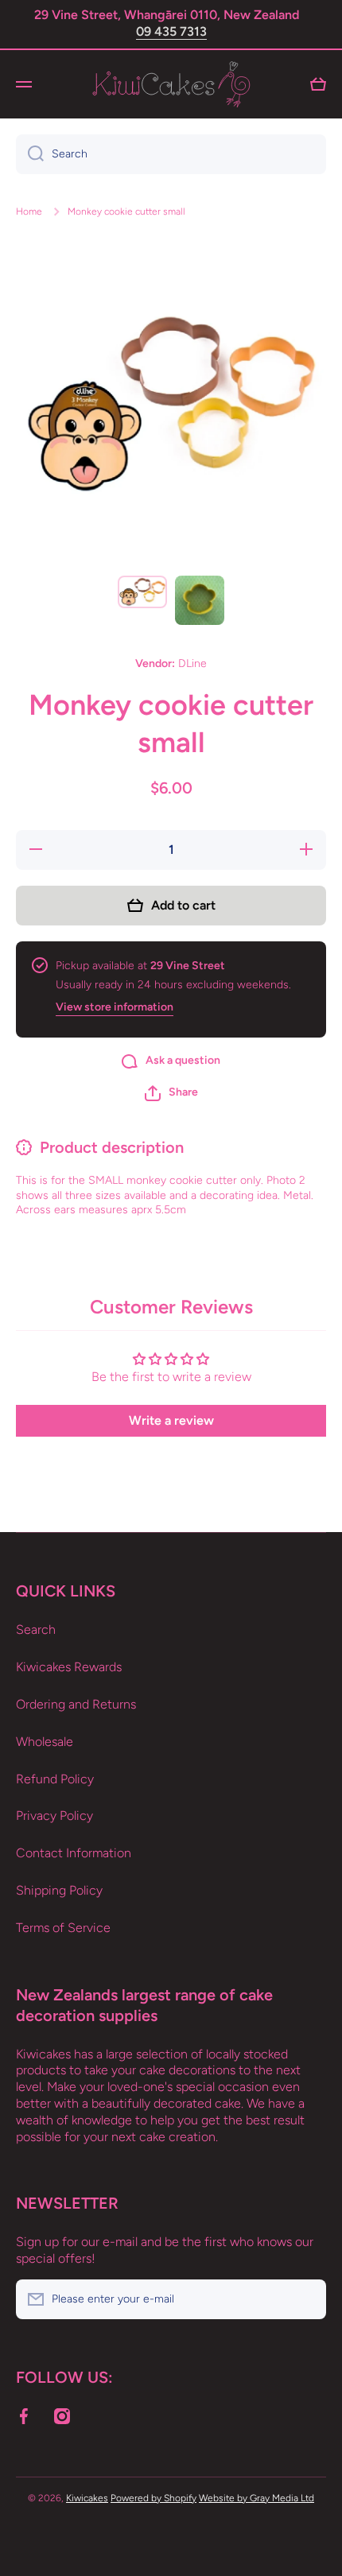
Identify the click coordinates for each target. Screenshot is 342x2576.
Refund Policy (55, 1779)
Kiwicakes (87, 2498)
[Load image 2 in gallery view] (200, 600)
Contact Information (74, 1853)
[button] (171, 1093)
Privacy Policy (54, 1816)
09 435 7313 (171, 31)
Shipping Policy (59, 1890)
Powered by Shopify (154, 2498)
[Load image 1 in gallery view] (142, 592)
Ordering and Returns (76, 1704)
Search (36, 1629)
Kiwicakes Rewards (69, 1667)
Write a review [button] (171, 1420)
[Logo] (171, 84)
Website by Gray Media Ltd (256, 2498)
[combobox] (171, 154)
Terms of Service (63, 1928)
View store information (115, 1007)
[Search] (30, 154)
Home (29, 211)
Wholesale (45, 1742)
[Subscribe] (306, 2299)
